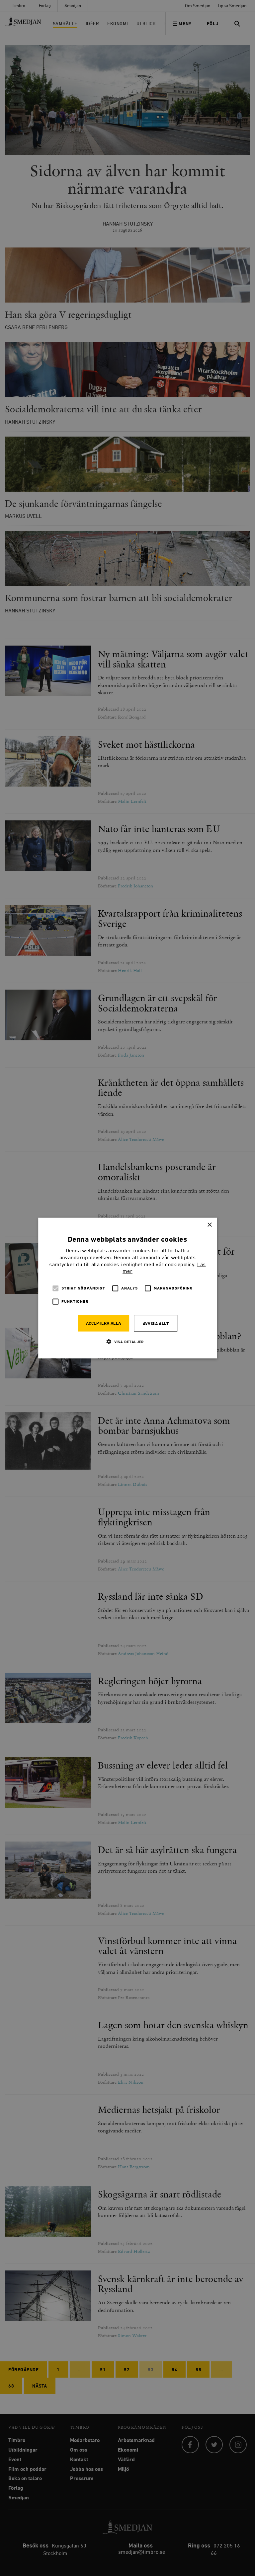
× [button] (209, 1225)
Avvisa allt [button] (156, 1324)
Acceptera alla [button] (104, 1323)
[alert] (127, 1288)
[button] (127, 1342)
